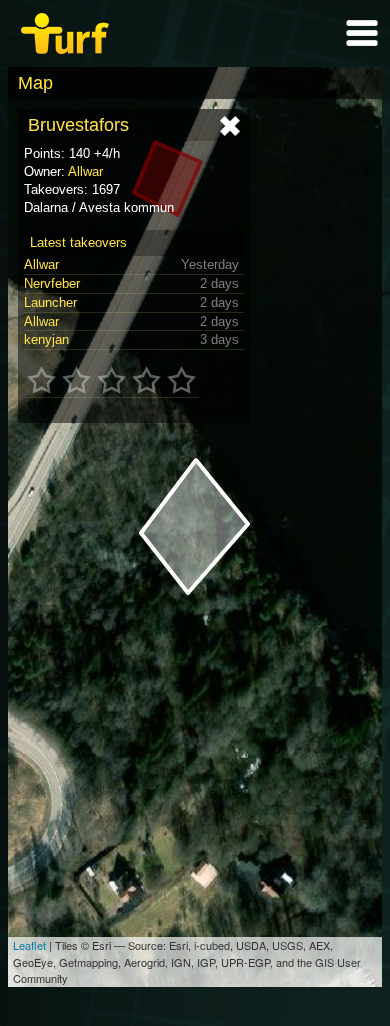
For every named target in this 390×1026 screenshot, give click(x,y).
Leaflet (29, 945)
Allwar (85, 171)
